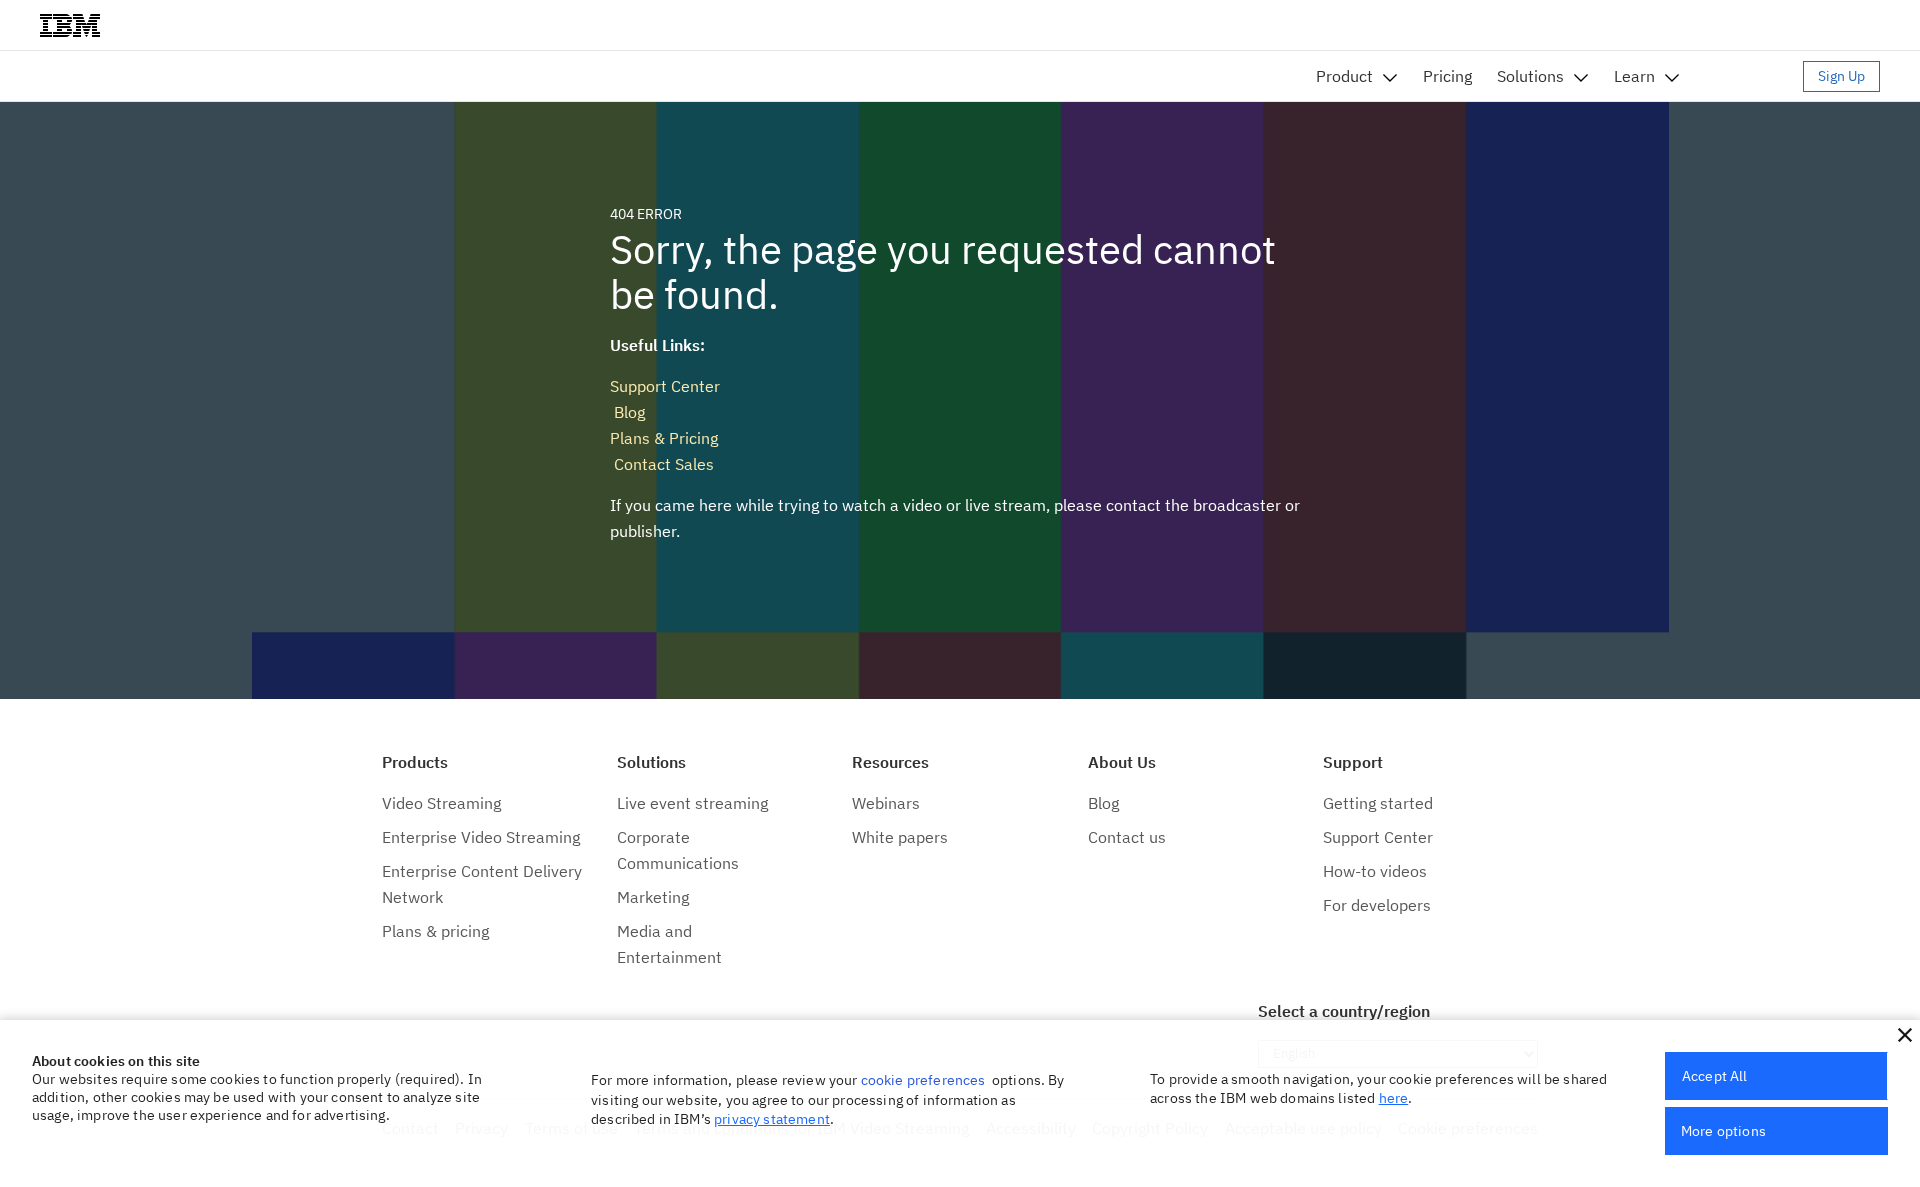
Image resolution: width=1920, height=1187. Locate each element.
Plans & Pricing (664, 438)
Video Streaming (441, 803)
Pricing (1447, 76)
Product (1344, 76)
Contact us (1127, 837)
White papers (900, 837)
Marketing (653, 897)
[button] (1905, 1035)
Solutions (1530, 76)
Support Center (665, 386)
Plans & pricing (435, 931)
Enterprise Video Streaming (481, 837)
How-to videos (1375, 871)
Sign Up (1841, 76)
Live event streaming (692, 803)
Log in (1751, 76)
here (1394, 1098)
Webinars (886, 803)
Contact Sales (662, 464)
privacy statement (772, 1119)
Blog (627, 412)
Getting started (1378, 803)
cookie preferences (923, 1080)
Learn (1634, 76)
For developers (1377, 905)
